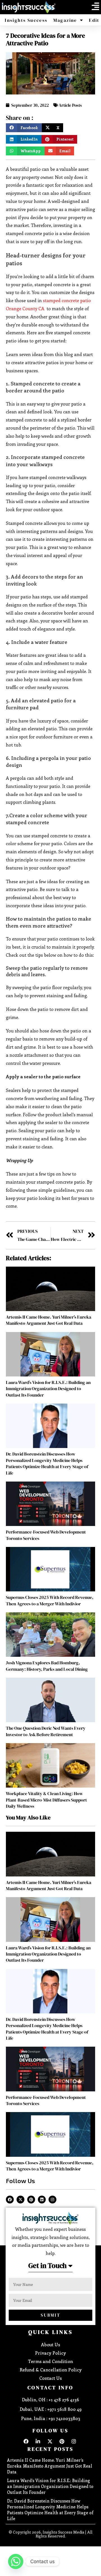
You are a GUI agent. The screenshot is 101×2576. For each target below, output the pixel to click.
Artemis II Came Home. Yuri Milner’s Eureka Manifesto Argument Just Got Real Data (49, 1320)
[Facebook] (10, 2200)
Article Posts (70, 105)
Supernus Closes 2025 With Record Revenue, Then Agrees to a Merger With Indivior (50, 1600)
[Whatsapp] (16, 2561)
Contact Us (50, 2378)
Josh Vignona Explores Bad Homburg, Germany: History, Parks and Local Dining (47, 1666)
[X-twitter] (20, 2200)
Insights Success (26, 20)
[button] (95, 6)
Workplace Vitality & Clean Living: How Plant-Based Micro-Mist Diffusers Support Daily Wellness (46, 1800)
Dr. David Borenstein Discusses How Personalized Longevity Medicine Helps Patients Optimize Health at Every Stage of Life (47, 1463)
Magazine (65, 20)
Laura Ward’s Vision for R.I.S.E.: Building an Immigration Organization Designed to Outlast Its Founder (48, 1389)
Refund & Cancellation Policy (51, 2370)
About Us (50, 2344)
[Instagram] (52, 2200)
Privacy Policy (50, 2353)
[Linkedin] (42, 2200)
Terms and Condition (50, 2361)
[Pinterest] (31, 2200)
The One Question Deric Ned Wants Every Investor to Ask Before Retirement (46, 1731)
